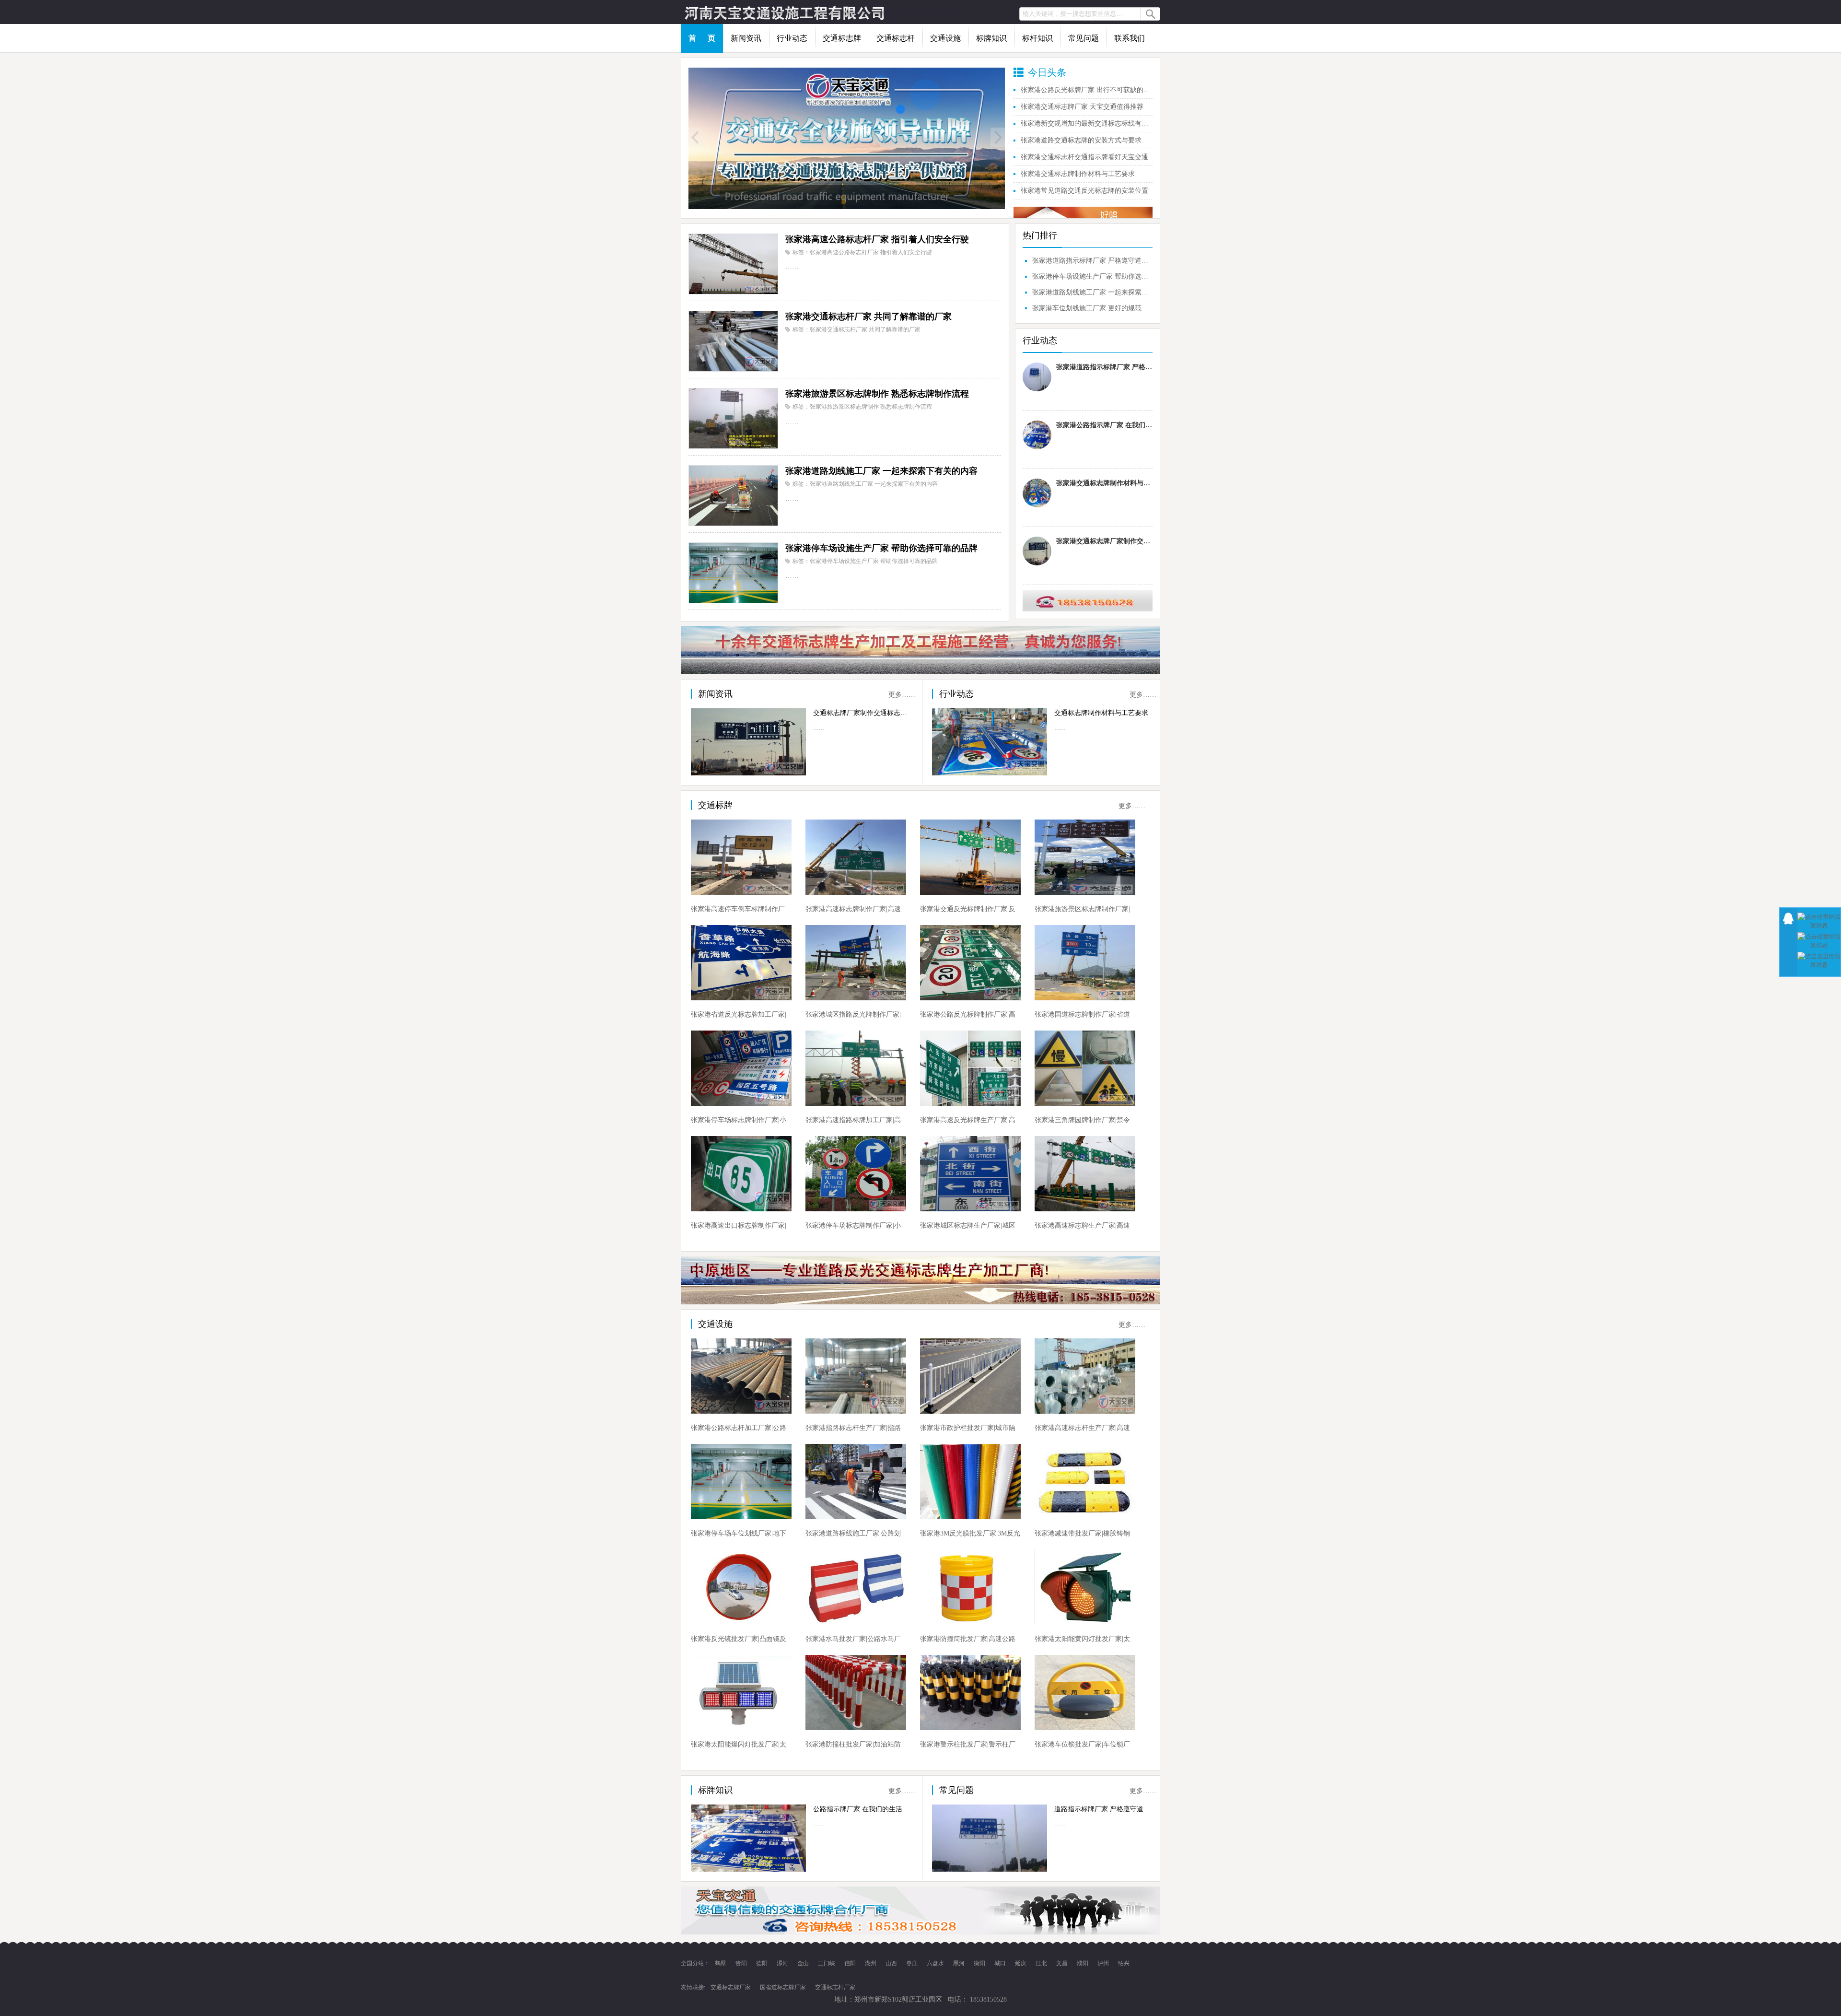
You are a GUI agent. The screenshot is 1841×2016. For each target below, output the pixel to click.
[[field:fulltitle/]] (847, 138)
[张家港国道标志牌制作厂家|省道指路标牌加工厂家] (1085, 963)
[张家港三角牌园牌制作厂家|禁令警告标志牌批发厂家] (1085, 1068)
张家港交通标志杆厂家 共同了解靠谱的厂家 (868, 316)
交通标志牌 (842, 38)
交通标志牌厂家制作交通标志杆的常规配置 (862, 713)
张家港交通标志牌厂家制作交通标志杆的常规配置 (1104, 541)
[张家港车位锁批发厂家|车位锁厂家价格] (1085, 1693)
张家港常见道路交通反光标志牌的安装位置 (1084, 191)
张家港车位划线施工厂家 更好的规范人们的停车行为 (1091, 308)
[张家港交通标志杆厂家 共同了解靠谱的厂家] (733, 341)
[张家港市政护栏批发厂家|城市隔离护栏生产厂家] (970, 1376)
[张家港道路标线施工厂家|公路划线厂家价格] (856, 1482)
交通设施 (945, 38)
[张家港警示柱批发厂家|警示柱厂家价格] (970, 1693)
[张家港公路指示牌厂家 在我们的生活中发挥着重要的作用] (1037, 435)
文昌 (1063, 1963)
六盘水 (936, 1963)
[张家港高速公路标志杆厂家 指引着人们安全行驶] (733, 264)
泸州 (1104, 1963)
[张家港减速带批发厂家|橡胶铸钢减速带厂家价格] (1085, 1482)
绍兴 (1124, 1963)
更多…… (902, 695)
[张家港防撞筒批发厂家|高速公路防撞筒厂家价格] (970, 1587)
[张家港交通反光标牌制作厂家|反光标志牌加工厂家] (970, 857)
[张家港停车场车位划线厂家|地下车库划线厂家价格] (741, 1482)
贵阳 (742, 1963)
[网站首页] (820, 12)
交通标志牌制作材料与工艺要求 (1101, 713)
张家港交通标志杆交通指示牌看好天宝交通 (1084, 157)
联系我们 (1130, 38)
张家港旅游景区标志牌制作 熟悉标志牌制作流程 (877, 394)
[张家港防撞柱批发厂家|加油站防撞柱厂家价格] (856, 1693)
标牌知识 (991, 38)
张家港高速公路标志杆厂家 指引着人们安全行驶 (877, 239)
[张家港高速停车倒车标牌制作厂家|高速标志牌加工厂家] (741, 857)
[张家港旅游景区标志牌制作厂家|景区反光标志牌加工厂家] (1085, 857)
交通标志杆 (896, 38)
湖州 (871, 1963)
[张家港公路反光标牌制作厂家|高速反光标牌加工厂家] (970, 963)
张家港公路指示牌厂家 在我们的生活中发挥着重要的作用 (1104, 425)
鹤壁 (721, 1963)
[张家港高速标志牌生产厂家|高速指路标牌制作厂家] (1085, 1174)
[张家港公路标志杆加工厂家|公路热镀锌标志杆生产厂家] (741, 1376)
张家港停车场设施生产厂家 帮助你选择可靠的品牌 (881, 548)
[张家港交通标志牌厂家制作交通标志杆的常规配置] (1037, 551)
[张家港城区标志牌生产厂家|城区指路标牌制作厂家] (970, 1174)
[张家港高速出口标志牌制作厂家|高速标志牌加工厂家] (741, 1174)
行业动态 (792, 38)
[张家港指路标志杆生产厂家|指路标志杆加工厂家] (856, 1376)
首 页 (702, 38)
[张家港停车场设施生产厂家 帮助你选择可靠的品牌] (733, 572)
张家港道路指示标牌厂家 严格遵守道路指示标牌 (1091, 261)
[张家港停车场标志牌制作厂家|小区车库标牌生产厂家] (741, 1068)
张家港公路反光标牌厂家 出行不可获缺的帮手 (1087, 90)
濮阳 (1083, 1963)
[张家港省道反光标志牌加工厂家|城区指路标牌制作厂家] (741, 963)
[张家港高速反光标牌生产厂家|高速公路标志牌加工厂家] (970, 1068)
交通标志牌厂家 (731, 1987)
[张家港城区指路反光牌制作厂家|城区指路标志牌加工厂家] (856, 963)
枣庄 (913, 1963)
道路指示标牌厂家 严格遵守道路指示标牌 (1103, 1809)
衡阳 (980, 1963)
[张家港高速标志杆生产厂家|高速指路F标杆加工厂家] (1085, 1376)
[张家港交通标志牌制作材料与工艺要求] (1037, 493)
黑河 (960, 1963)
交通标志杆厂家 (835, 1987)
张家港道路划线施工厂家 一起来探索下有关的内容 (881, 471)
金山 (804, 1963)
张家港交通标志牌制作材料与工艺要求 (1078, 174)
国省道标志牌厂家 (783, 1987)
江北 (1042, 1963)
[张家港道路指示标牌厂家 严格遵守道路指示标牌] (1037, 377)
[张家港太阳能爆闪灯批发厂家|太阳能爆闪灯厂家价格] (741, 1693)
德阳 (763, 1963)
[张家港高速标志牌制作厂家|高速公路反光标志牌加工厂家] (856, 857)
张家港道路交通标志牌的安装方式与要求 (1081, 140)
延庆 (1021, 1963)
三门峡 (827, 1963)
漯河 (783, 1963)
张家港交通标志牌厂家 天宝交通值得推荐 (1082, 107)
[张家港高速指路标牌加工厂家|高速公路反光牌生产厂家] (856, 1068)
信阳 (851, 1963)
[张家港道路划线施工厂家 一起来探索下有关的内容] (733, 495)
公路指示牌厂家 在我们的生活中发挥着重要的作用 (862, 1809)
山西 (892, 1963)
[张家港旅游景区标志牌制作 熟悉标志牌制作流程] (733, 418)
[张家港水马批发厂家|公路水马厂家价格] (856, 1587)
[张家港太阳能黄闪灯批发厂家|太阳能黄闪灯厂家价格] (1085, 1587)
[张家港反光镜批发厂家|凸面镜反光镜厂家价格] (741, 1587)
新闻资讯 (746, 38)
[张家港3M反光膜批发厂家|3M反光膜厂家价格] (970, 1482)
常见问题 (1084, 38)
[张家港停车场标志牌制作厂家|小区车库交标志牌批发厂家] (856, 1174)
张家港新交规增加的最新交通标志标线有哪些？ (1087, 123)
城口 (1001, 1963)
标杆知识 (1037, 38)
